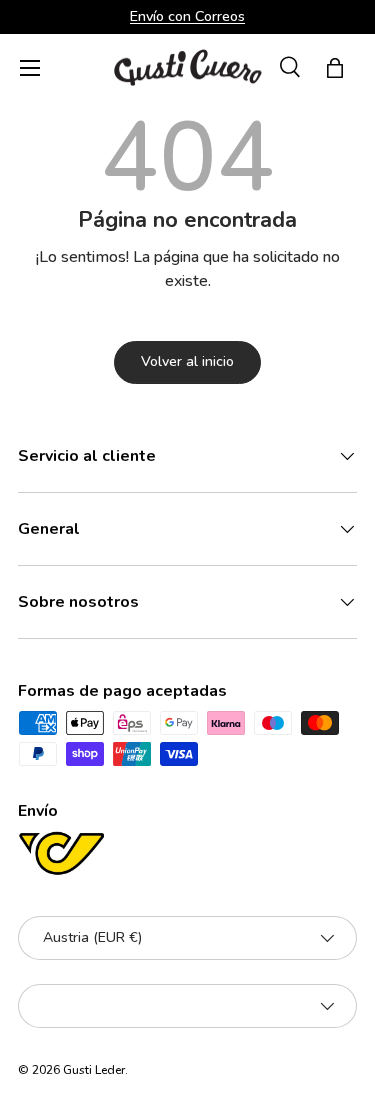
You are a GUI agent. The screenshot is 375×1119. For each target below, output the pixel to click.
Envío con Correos (187, 16)
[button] (335, 68)
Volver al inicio (187, 361)
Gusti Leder (94, 1070)
